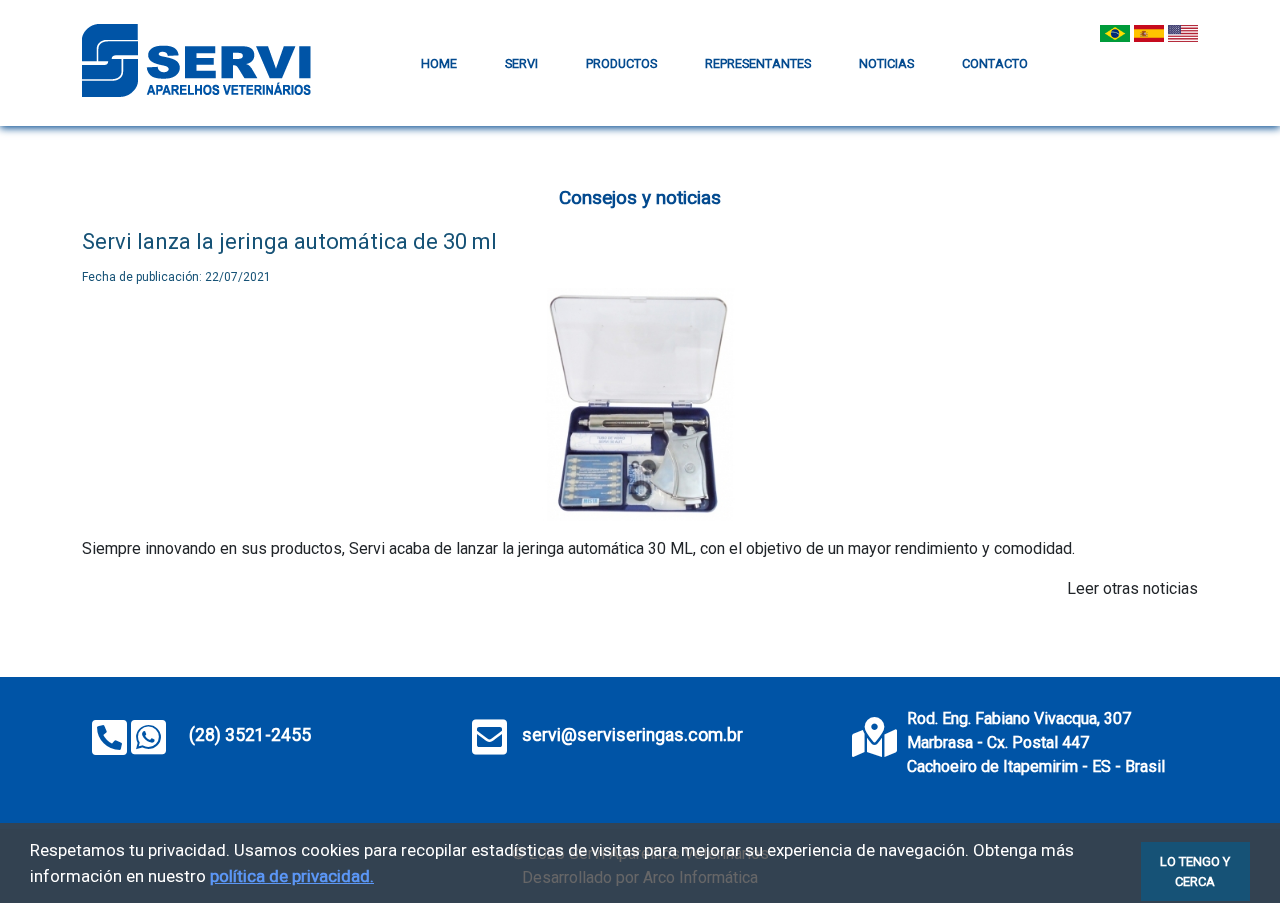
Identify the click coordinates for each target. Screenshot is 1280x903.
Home (439, 63)
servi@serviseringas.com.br (632, 735)
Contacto (995, 63)
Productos (621, 63)
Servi (521, 63)
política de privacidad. (292, 876)
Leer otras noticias (1132, 588)
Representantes (758, 63)
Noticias (886, 63)
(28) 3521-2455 (248, 735)
